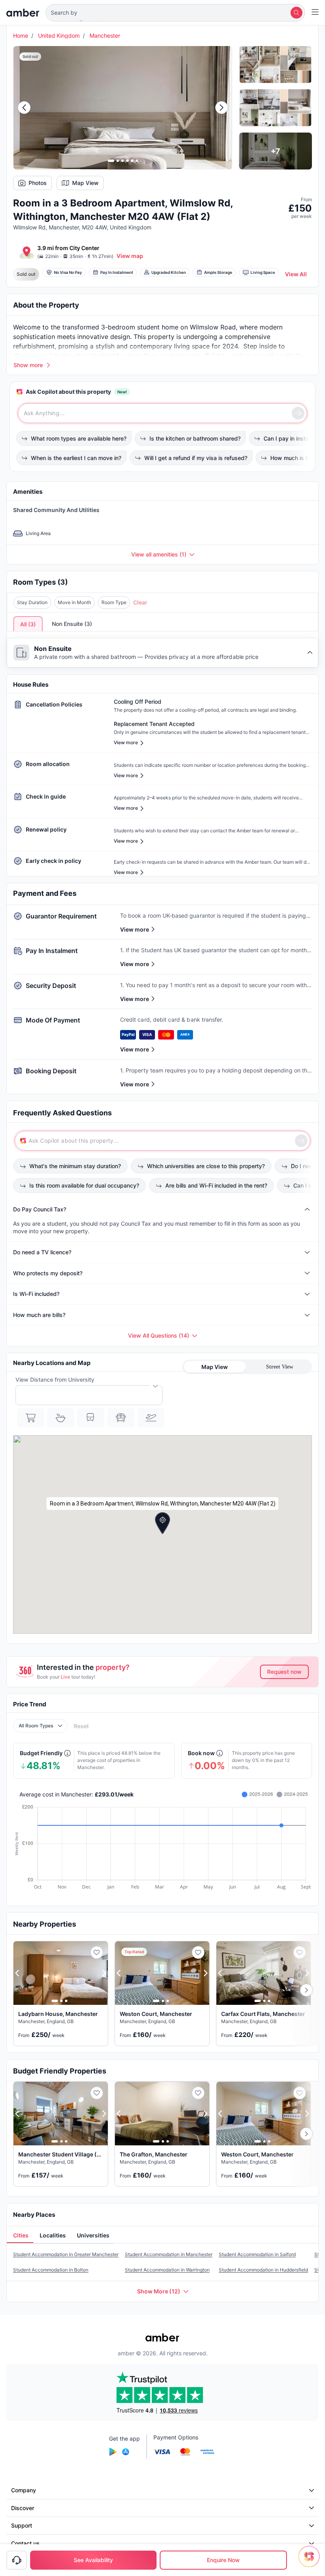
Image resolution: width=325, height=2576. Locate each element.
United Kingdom (59, 36)
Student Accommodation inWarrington (167, 2270)
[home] (23, 13)
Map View (85, 183)
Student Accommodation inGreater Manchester (66, 2254)
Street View (280, 1367)
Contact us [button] (25, 2543)
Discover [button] (23, 2508)
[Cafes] (61, 1418)
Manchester (105, 36)
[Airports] (151, 1418)
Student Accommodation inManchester (169, 2254)
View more (135, 929)
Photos (38, 183)
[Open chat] (311, 2562)
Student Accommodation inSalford (257, 2254)
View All (296, 274)
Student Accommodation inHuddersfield (263, 2270)
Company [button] (24, 2490)
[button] (175, 13)
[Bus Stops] (121, 1418)
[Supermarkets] (31, 1418)
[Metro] (91, 1418)
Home (21, 36)
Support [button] (22, 2525)
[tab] (20, 2236)
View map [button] (130, 256)
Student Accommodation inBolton (51, 2270)
